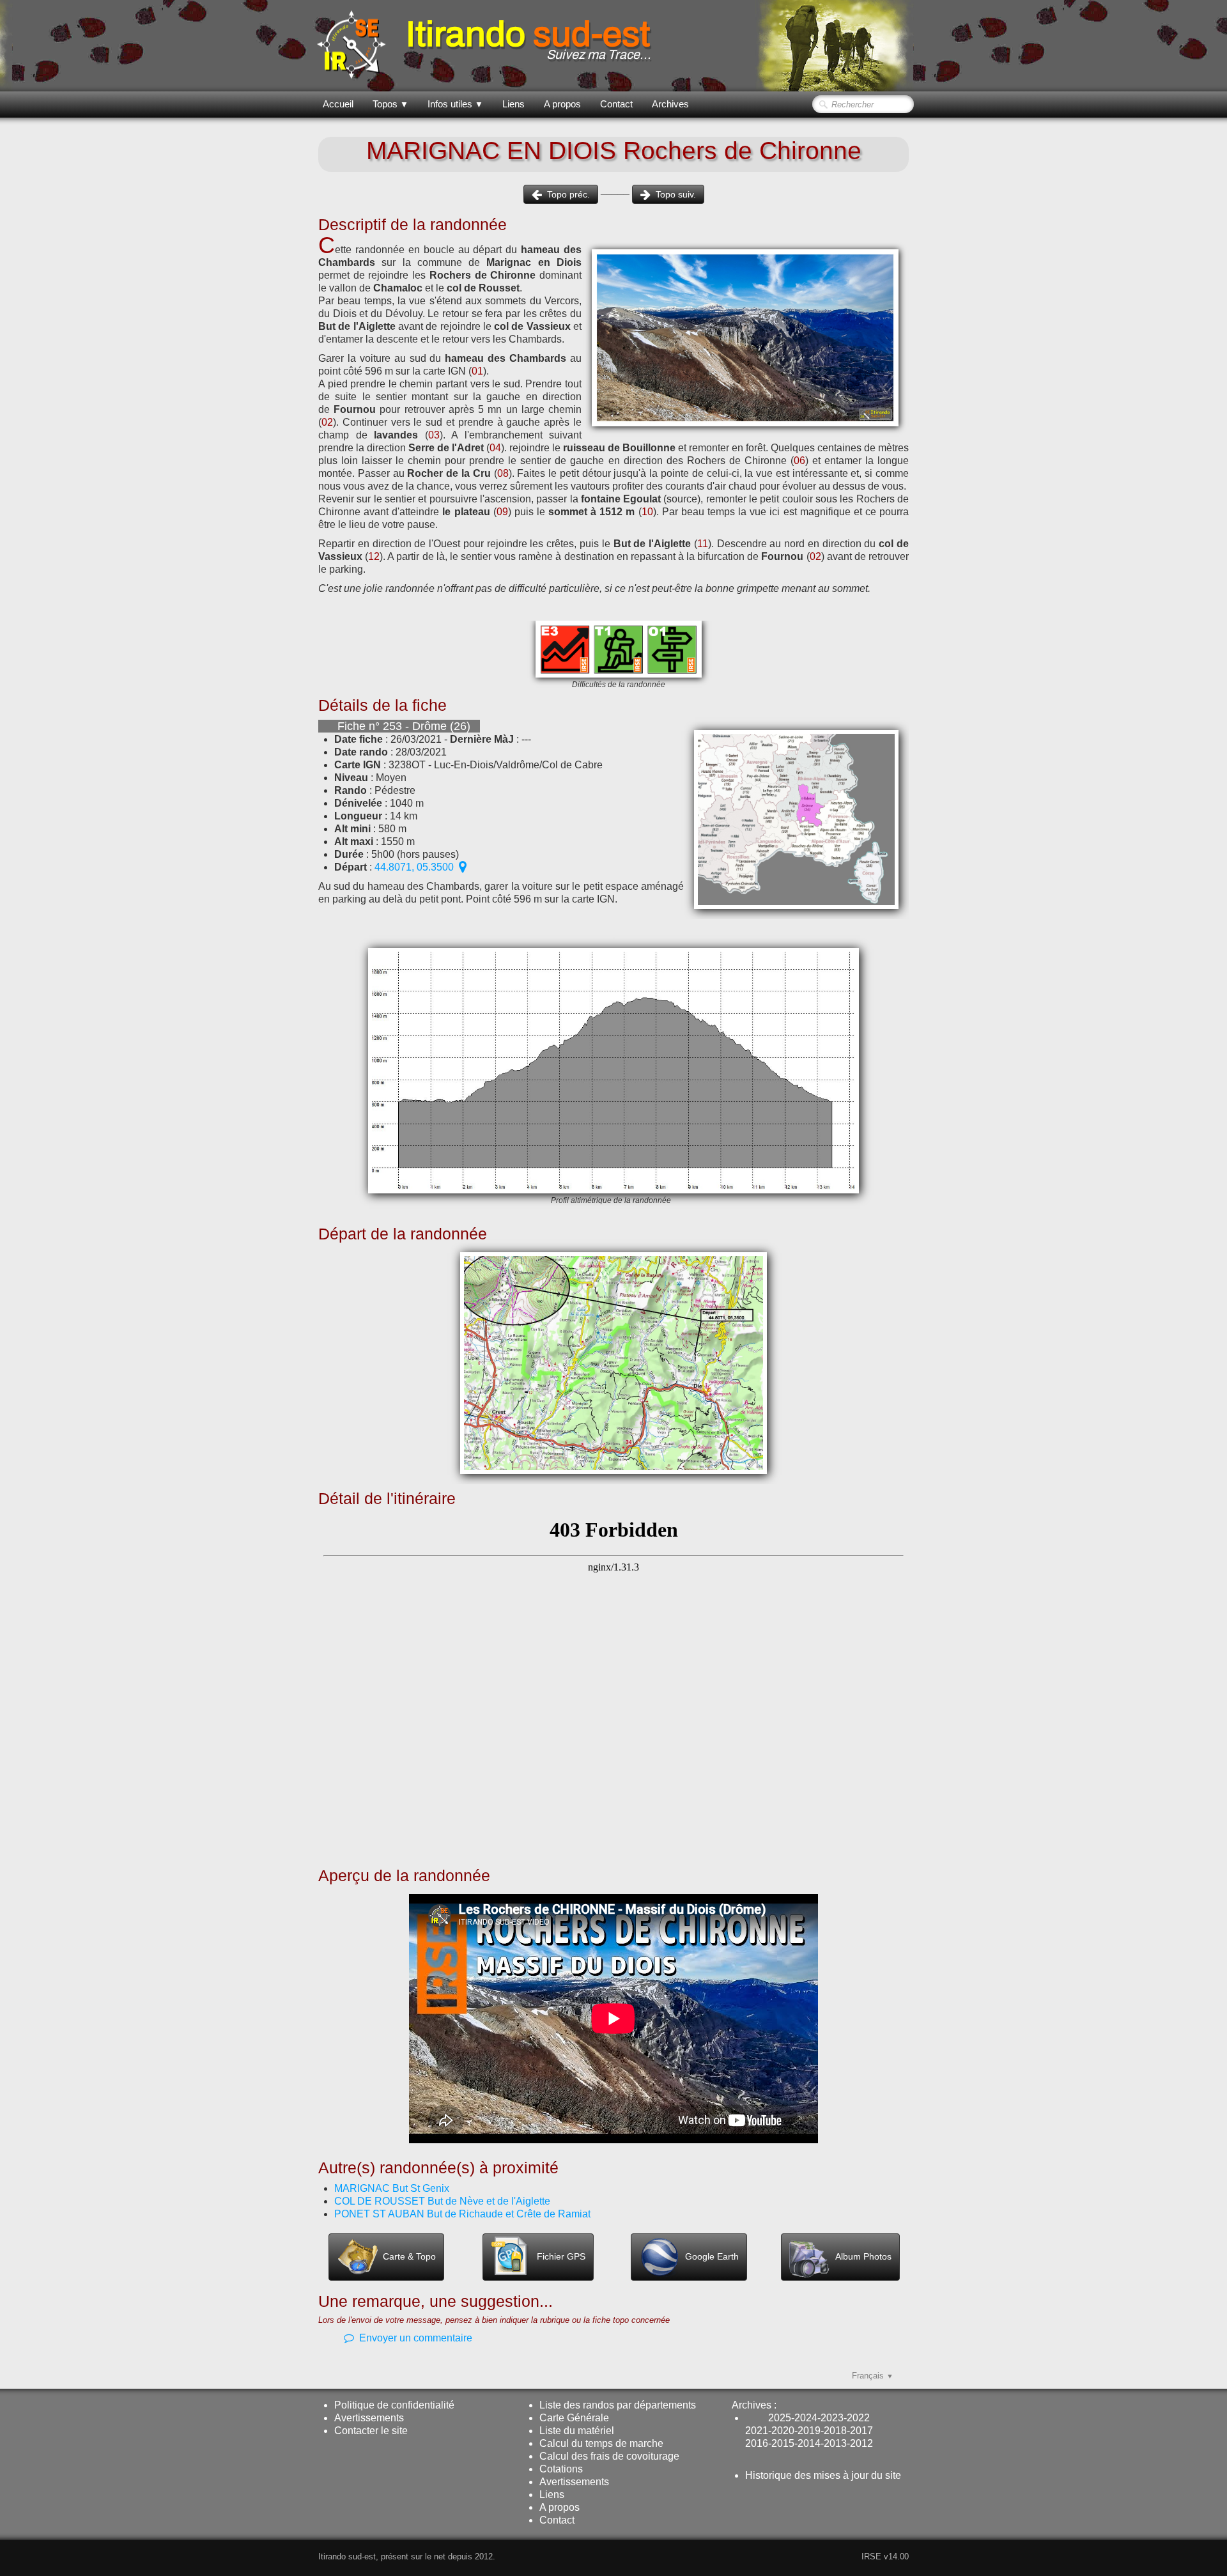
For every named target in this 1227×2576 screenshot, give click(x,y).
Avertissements (369, 2418)
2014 (809, 2443)
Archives (670, 104)
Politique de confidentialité (394, 2405)
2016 (757, 2443)
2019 (809, 2431)
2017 (861, 2431)
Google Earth (712, 2256)
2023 (832, 2418)
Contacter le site (371, 2431)
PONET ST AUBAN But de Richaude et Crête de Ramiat (462, 2214)
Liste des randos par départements (618, 2405)
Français (873, 2376)
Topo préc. (568, 194)
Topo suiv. (676, 194)
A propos (562, 104)
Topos (390, 104)
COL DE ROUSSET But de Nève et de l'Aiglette (442, 2201)
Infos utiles (455, 104)
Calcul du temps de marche (601, 2443)
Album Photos (863, 2256)
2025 (780, 2418)
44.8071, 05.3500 (414, 867)
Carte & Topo (409, 2256)
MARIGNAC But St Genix (392, 2188)
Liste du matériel (577, 2431)
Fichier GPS (561, 2256)
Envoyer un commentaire (416, 2338)
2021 (757, 2431)
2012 (861, 2443)
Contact (616, 104)
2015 (783, 2443)
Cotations (561, 2469)
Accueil (338, 104)
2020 (783, 2431)
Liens (513, 104)
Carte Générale (574, 2418)
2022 (858, 2418)
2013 (835, 2443)
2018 (835, 2431)
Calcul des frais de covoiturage (609, 2456)
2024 (806, 2418)
